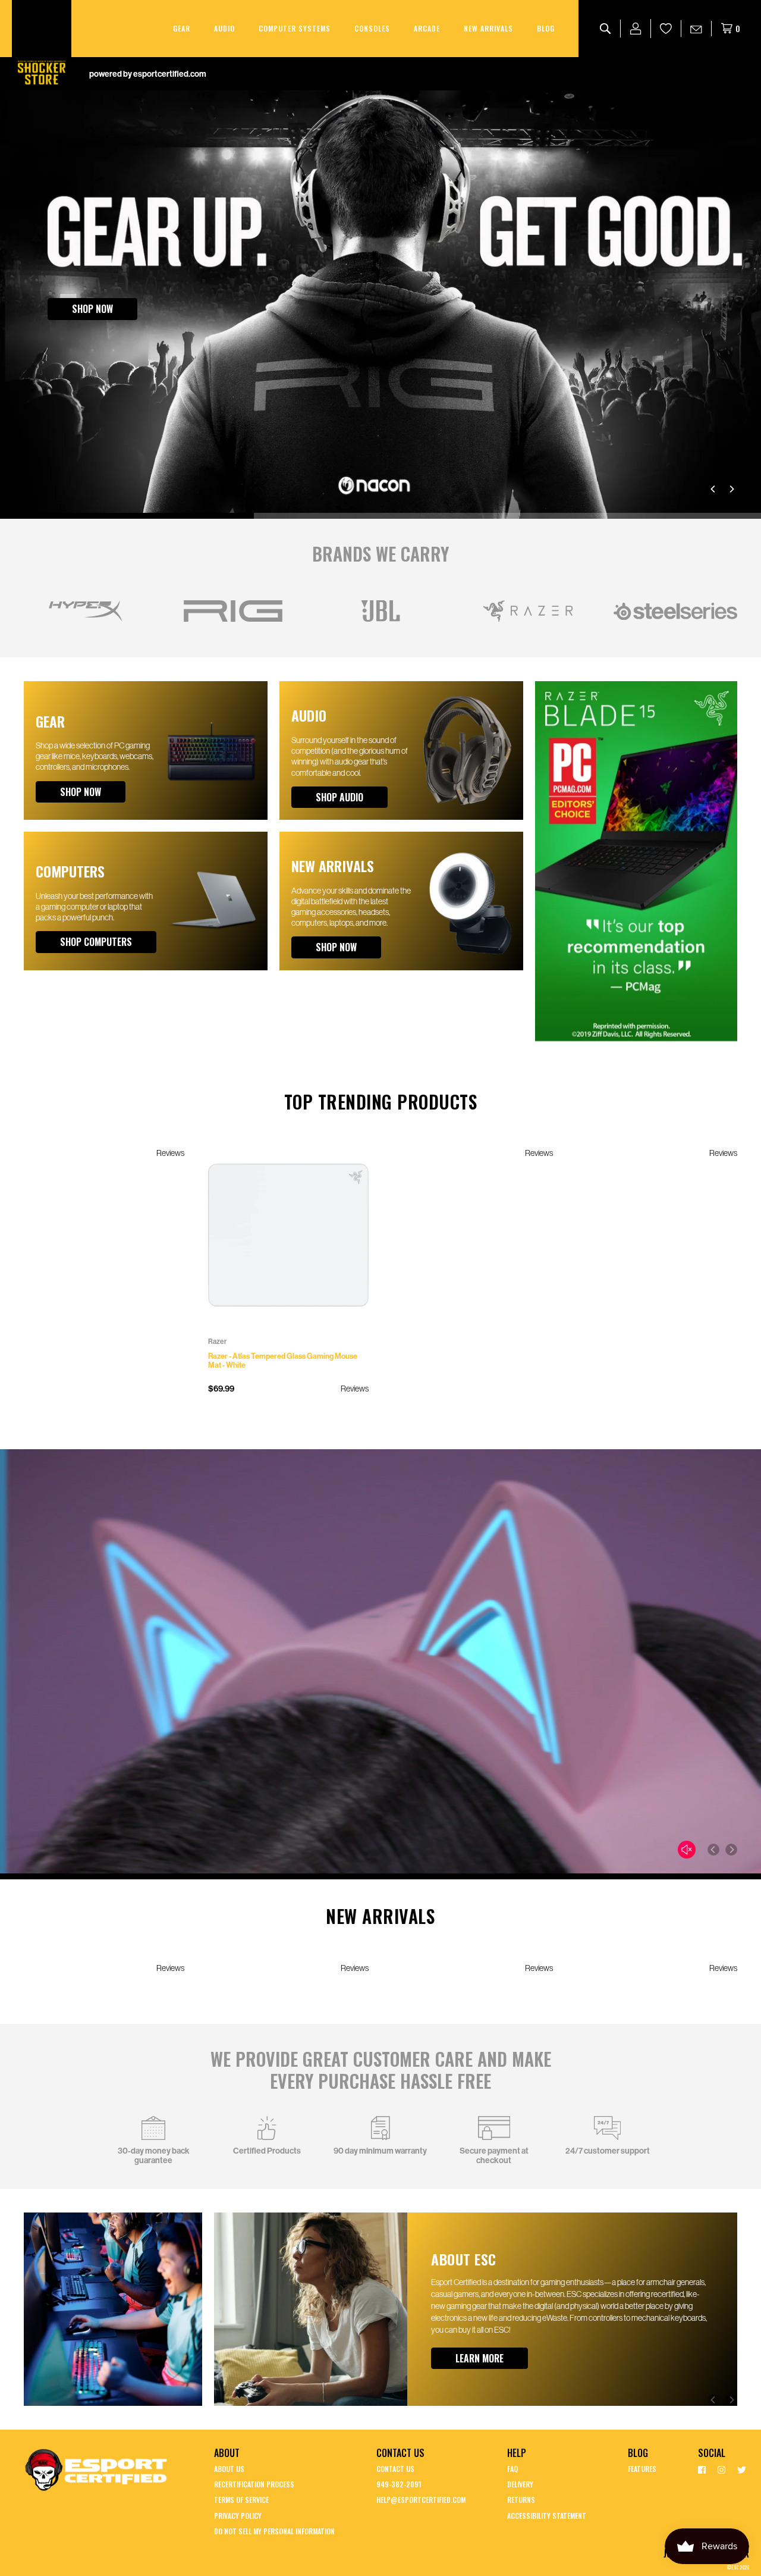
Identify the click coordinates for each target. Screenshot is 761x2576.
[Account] (636, 29)
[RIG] (233, 611)
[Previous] (713, 489)
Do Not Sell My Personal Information (274, 2531)
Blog (546, 28)
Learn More (479, 2358)
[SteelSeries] (675, 611)
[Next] (731, 489)
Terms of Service (241, 2500)
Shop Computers (96, 942)
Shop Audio (339, 797)
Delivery (520, 2484)
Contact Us (395, 2469)
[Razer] (528, 611)
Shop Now (92, 309)
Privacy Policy (238, 2516)
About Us (229, 2469)
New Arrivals (488, 28)
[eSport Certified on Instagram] (721, 2469)
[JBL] (380, 611)
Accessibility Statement (547, 2516)
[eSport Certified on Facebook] (702, 2469)
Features (642, 2469)
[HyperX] (86, 611)
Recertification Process (254, 2484)
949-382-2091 (399, 2484)
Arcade (427, 28)
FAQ (512, 2469)
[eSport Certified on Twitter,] (742, 2469)
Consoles (372, 28)
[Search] (606, 29)
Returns (521, 2500)
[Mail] (696, 29)
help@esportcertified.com (421, 2500)
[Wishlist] (666, 29)
